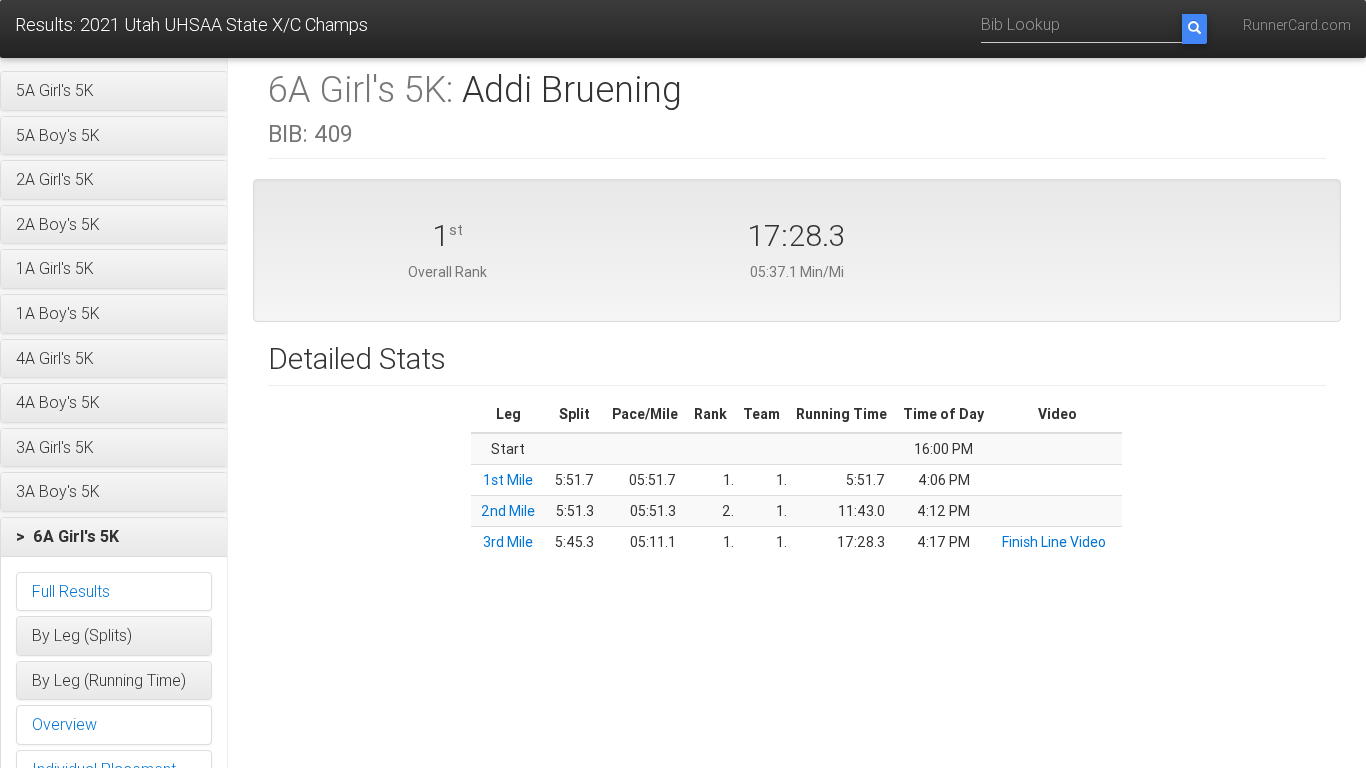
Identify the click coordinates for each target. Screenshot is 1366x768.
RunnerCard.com (1297, 25)
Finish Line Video (1054, 542)
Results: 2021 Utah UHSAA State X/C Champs (191, 24)
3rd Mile (508, 542)
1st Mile (508, 480)
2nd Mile (508, 511)
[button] (114, 91)
